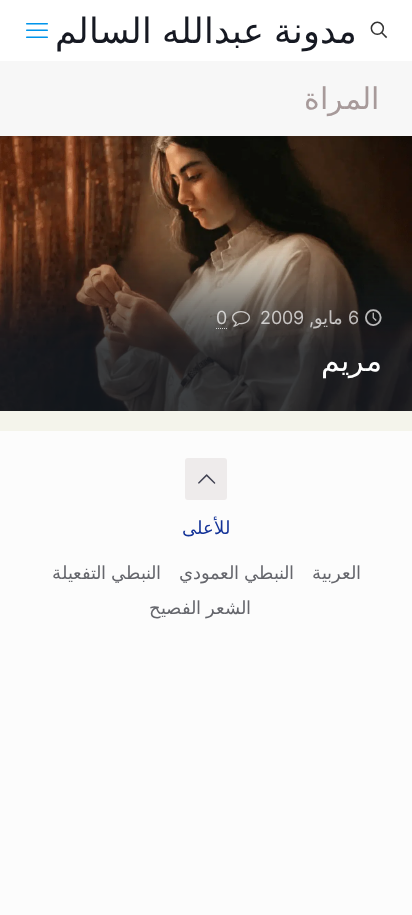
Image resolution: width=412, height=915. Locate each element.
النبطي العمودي (236, 572)
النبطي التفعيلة (106, 572)
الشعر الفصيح (200, 607)
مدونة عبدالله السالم (206, 30)
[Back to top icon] (206, 479)
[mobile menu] (37, 30)
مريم (351, 360)
